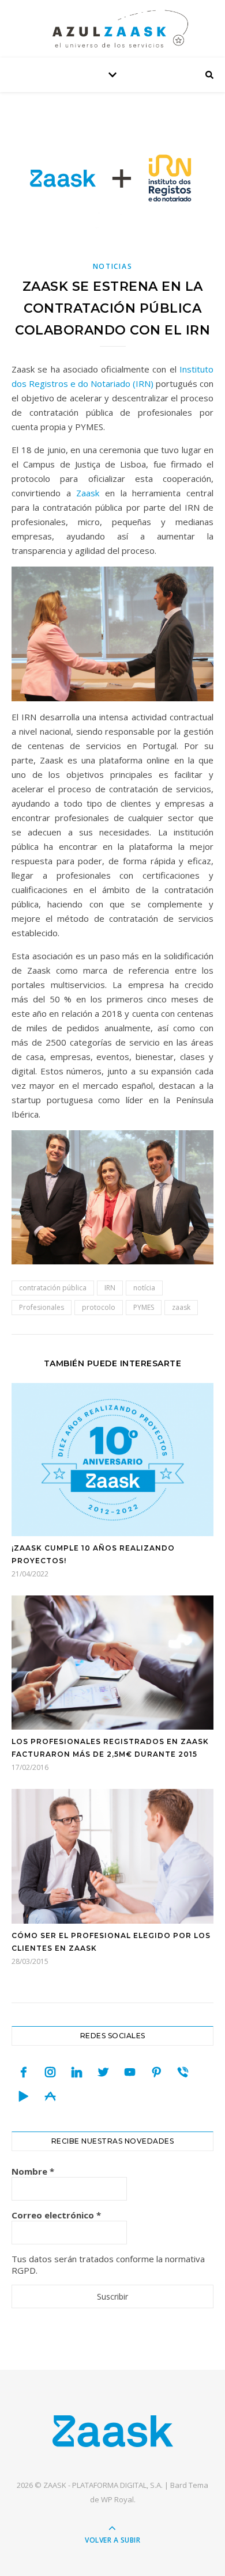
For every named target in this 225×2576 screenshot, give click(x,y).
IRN (110, 1288)
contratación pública (53, 1288)
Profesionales (42, 1307)
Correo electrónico (56, 2215)
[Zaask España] (113, 2431)
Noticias (113, 266)
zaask (181, 1307)
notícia (144, 1288)
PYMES (144, 1307)
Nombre (33, 2171)
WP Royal (117, 2499)
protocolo (99, 1307)
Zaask (88, 493)
